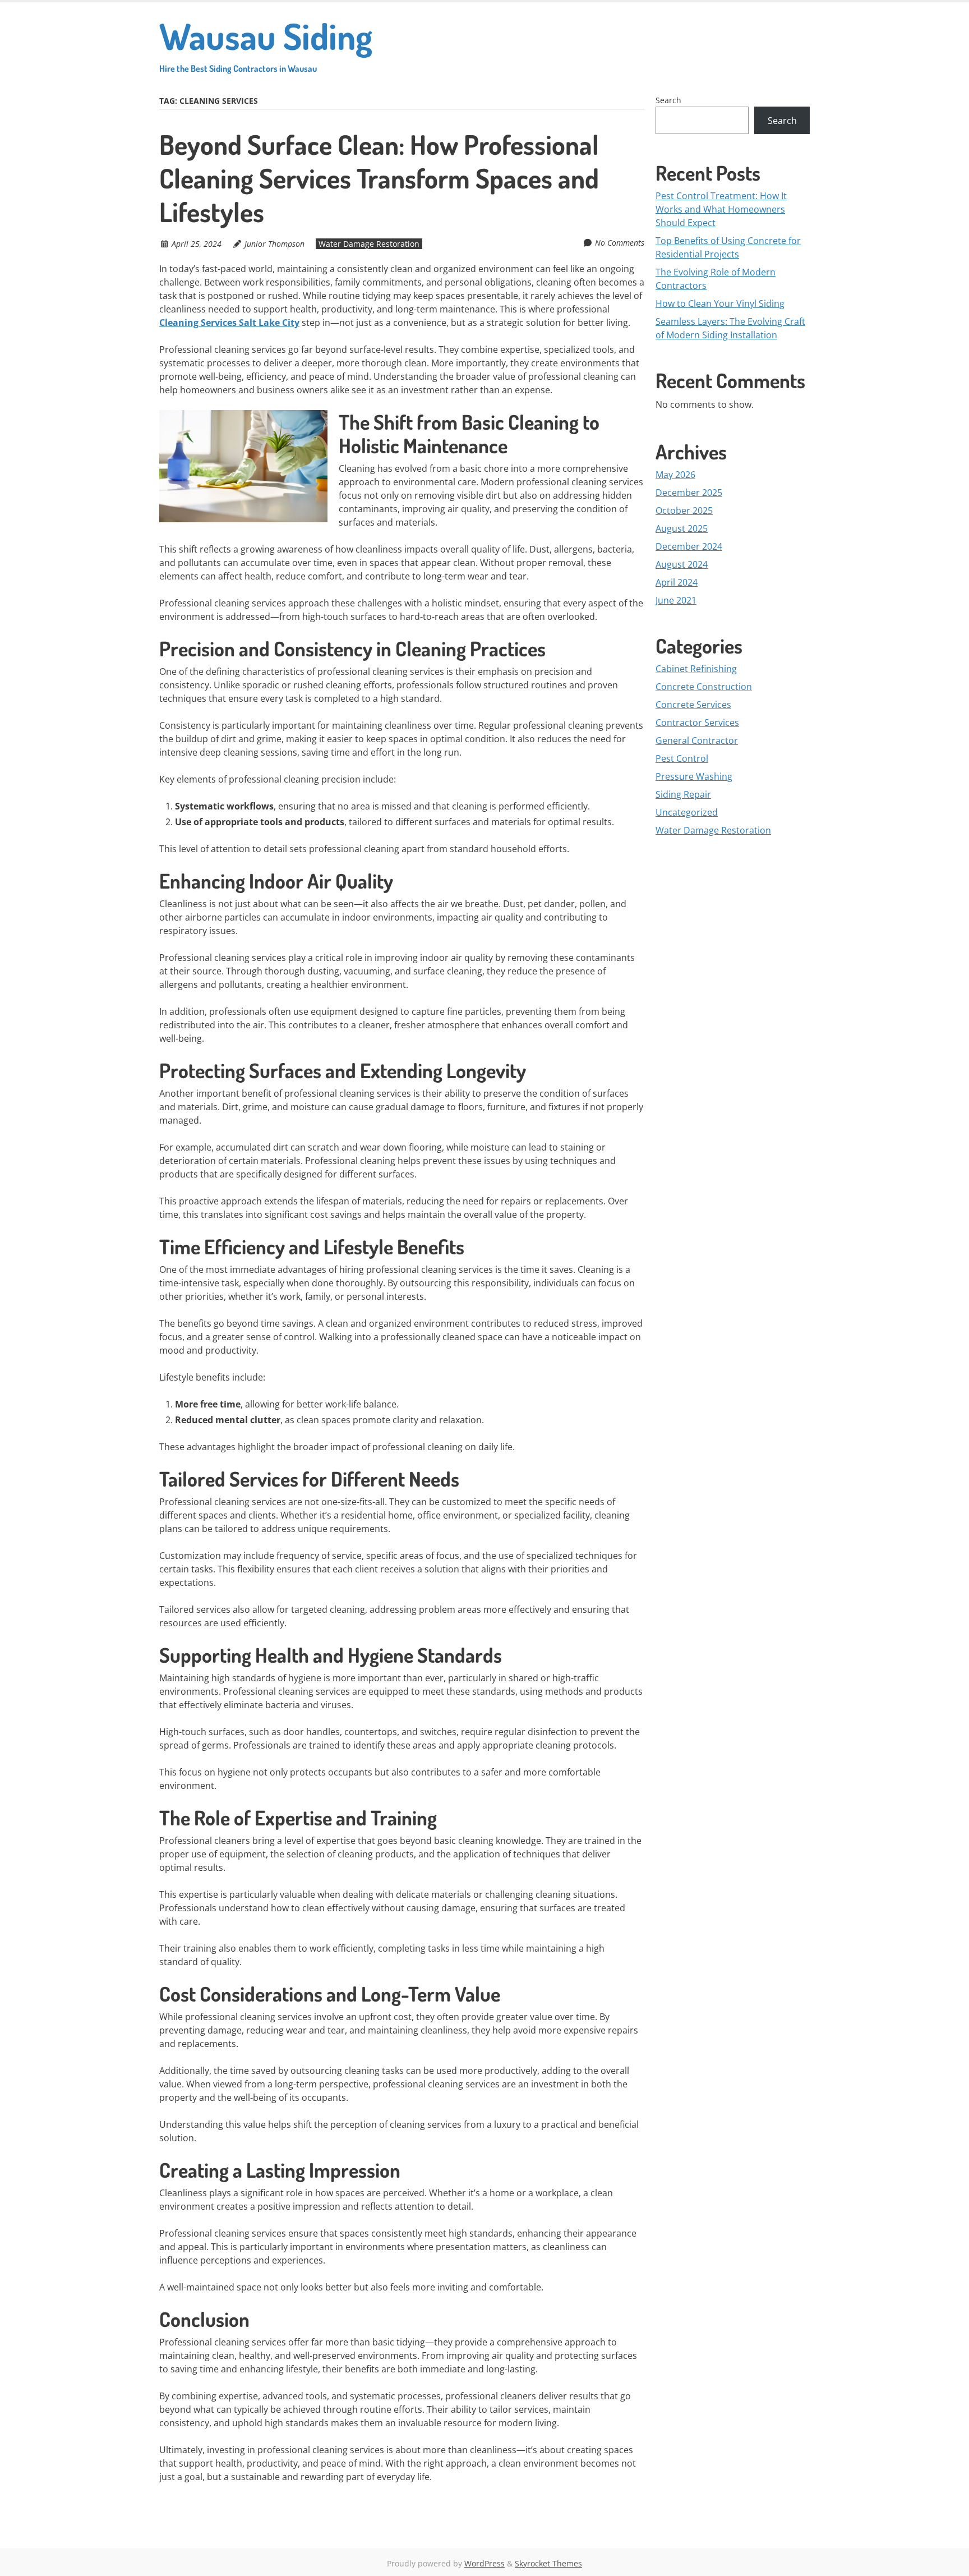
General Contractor (697, 740)
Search (668, 100)
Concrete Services (693, 705)
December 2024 (689, 546)
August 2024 (682, 564)
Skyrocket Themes (548, 2563)
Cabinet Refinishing (696, 669)
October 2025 (684, 510)
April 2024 (677, 582)
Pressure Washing (694, 776)
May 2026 (675, 475)
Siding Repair (683, 794)
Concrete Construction (704, 687)
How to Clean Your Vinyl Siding (720, 303)
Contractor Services (697, 723)
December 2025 (689, 493)
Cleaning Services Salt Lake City (229, 323)
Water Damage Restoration (369, 244)
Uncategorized (687, 812)
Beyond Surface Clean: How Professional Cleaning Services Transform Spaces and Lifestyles (379, 178)
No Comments (620, 243)
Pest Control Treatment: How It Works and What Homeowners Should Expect (721, 209)
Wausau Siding (266, 43)
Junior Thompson (274, 244)
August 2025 (682, 528)
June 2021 (676, 600)
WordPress (484, 2563)
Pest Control (682, 758)
